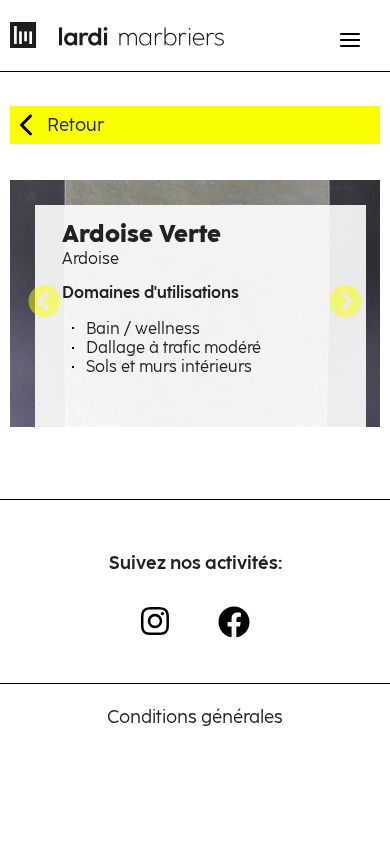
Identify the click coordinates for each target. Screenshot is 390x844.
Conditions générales (195, 717)
